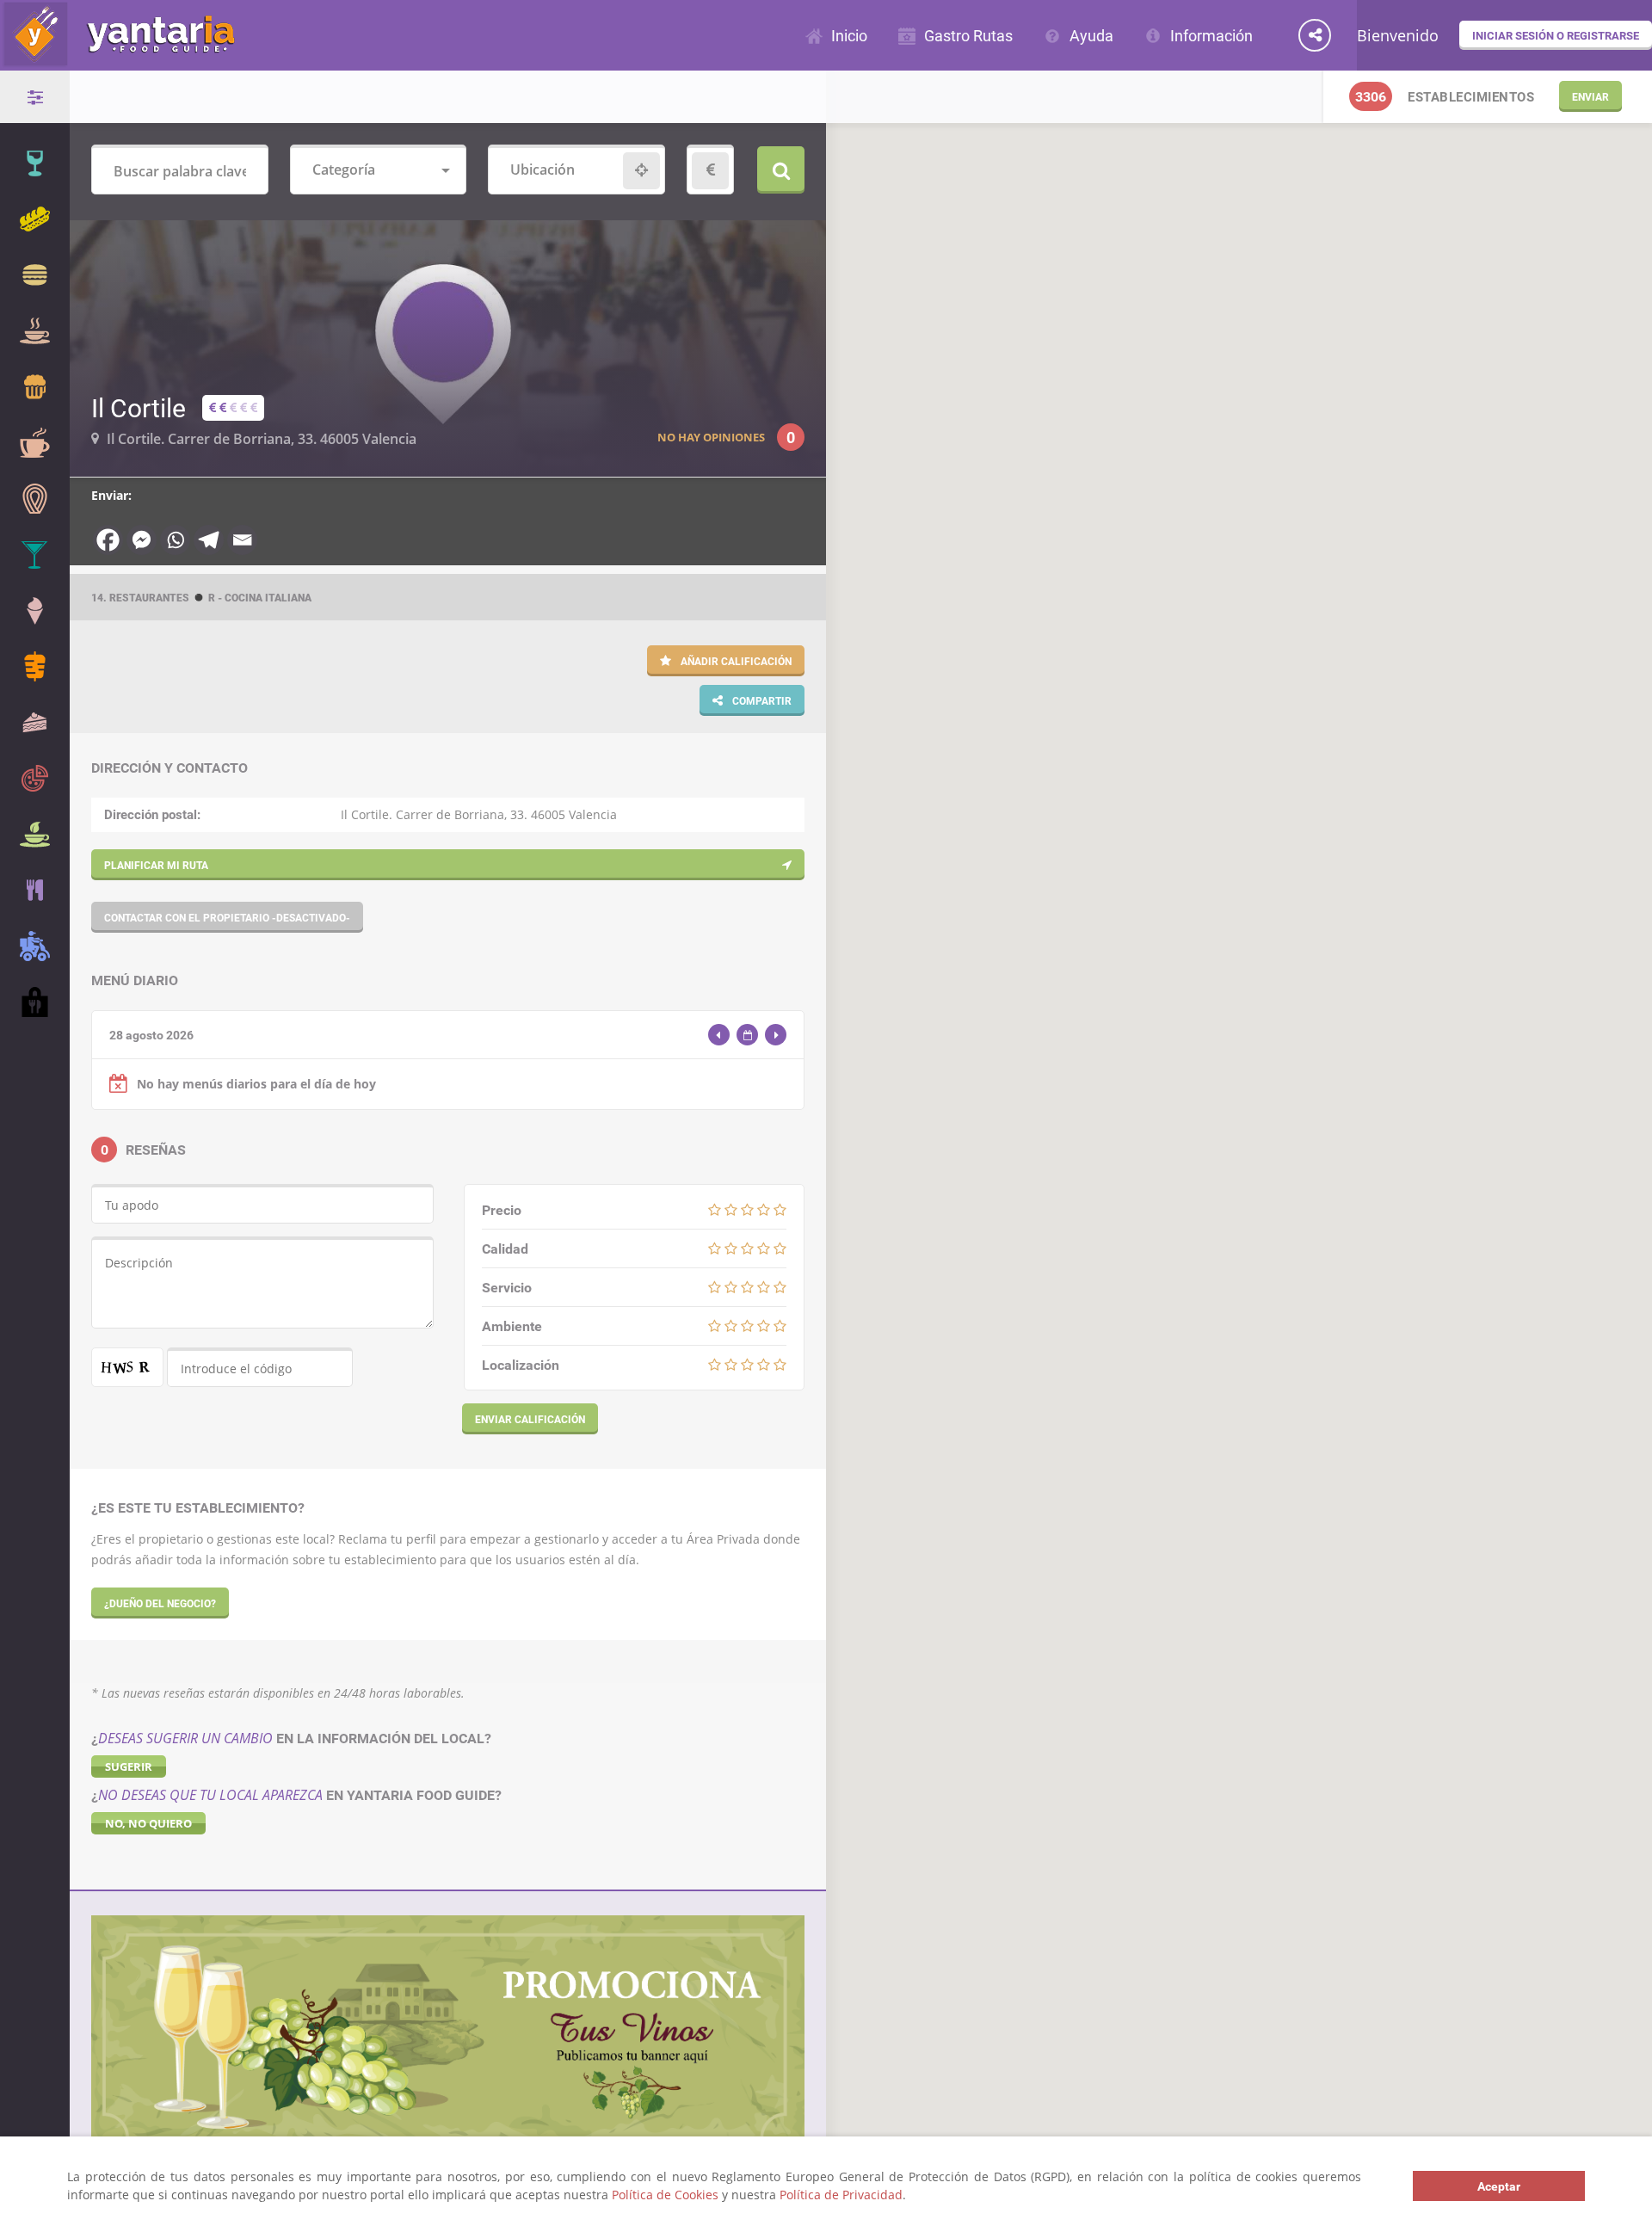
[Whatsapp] (175, 540)
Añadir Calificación (735, 661)
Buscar (781, 170)
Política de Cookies (665, 2195)
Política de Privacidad (841, 2195)
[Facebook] (108, 540)
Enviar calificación (530, 1419)
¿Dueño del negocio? (160, 1603)
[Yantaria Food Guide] (117, 59)
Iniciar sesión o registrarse (1556, 35)
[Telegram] (209, 540)
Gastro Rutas (968, 35)
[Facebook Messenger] (142, 540)
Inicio (849, 35)
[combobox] (379, 171)
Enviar (1590, 96)
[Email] (242, 540)
